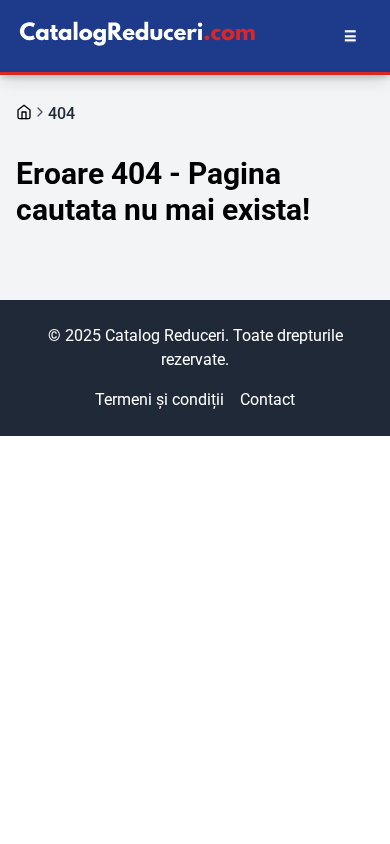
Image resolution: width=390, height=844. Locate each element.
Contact (267, 399)
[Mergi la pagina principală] (24, 112)
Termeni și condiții (159, 399)
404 (61, 113)
